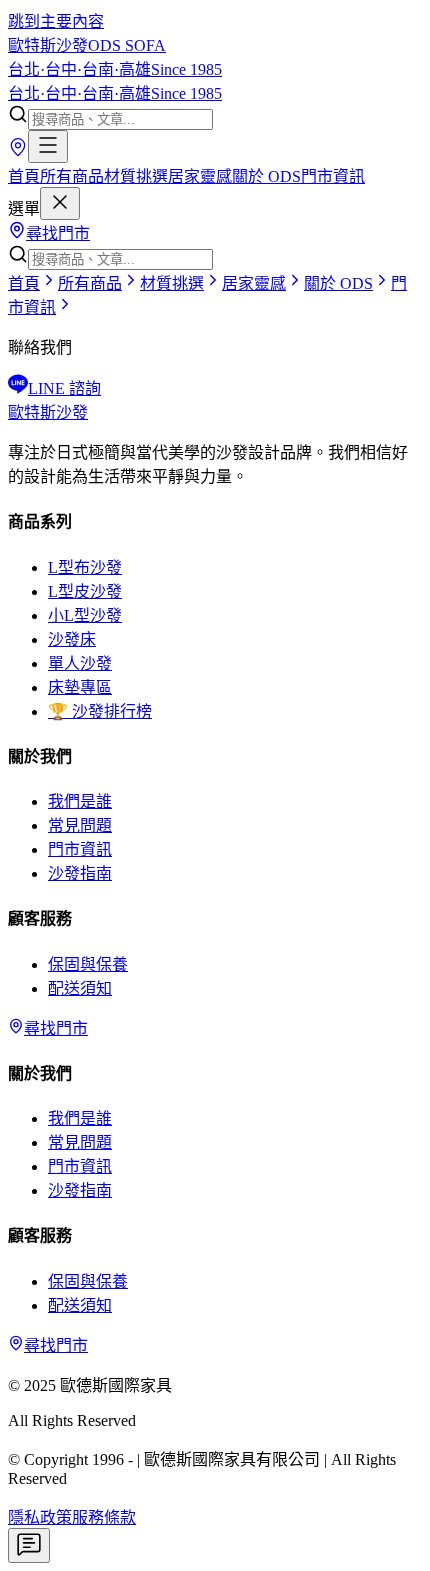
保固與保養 (88, 964)
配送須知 (80, 988)
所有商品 (72, 176)
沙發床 (72, 639)
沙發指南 (80, 873)
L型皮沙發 (85, 591)
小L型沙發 (85, 615)
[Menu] (48, 146)
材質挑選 (136, 176)
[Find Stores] (18, 151)
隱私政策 (40, 1517)
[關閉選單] (60, 203)
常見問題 (80, 825)
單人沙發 (80, 663)
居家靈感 (200, 176)
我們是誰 (80, 801)
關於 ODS (266, 176)
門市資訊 (333, 176)
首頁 (24, 176)
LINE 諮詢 (64, 388)
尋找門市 (58, 233)
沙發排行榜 (100, 711)
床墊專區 (80, 687)
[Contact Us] (29, 1545)
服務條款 (104, 1517)
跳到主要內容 (56, 21)
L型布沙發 (85, 567)
